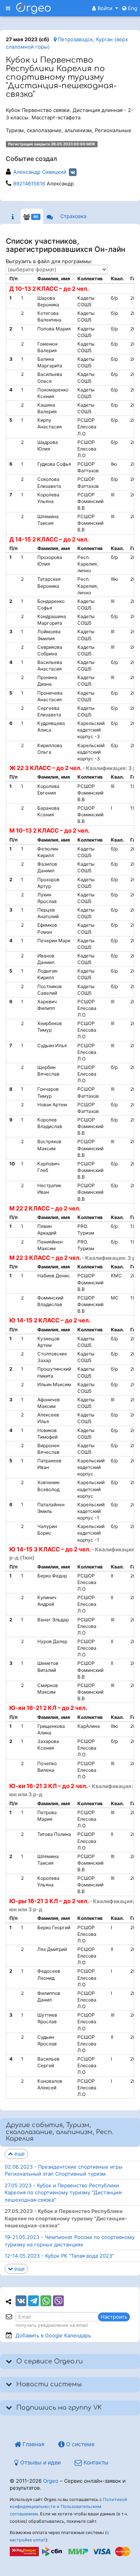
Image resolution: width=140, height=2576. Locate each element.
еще (19, 2153)
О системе (80, 2444)
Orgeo (51, 2481)
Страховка (73, 216)
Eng (132, 8)
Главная (33, 2444)
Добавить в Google (53, 2335)
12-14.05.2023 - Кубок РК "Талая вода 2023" (59, 2256)
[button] (105, 8)
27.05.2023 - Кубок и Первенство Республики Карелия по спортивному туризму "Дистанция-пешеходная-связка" (64, 2193)
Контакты (95, 2462)
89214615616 (29, 183)
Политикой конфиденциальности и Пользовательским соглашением (68, 2507)
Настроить (114, 2317)
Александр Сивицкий (40, 172)
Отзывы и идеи (40, 2462)
